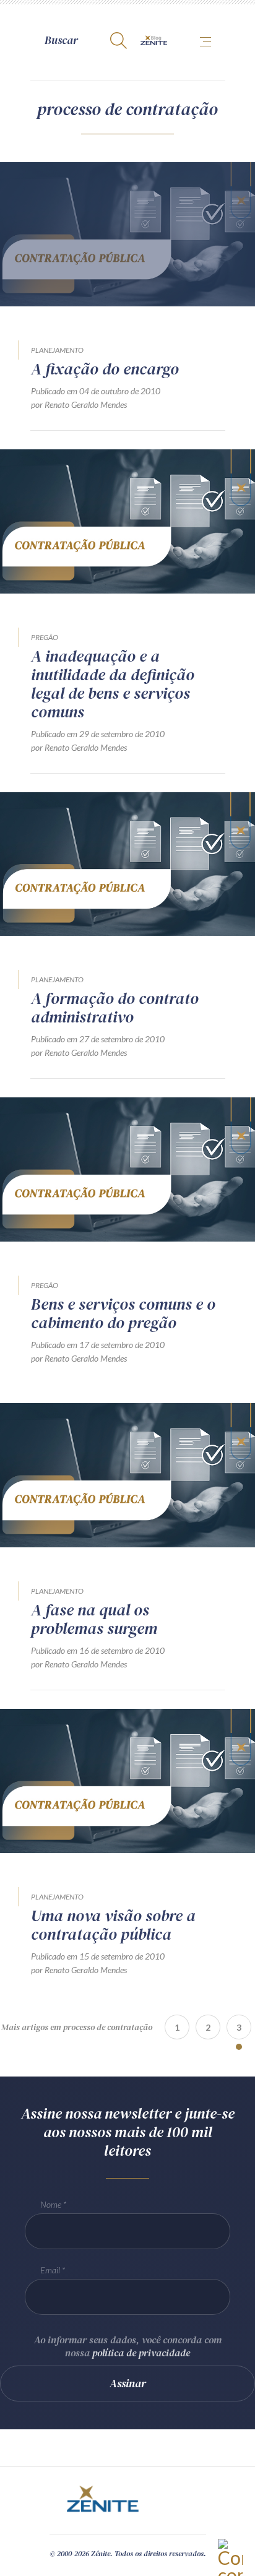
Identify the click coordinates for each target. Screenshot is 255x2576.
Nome (51, 2204)
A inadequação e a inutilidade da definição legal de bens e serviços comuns (113, 684)
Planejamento (57, 350)
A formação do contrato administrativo (115, 1008)
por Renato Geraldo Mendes (79, 404)
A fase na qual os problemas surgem (94, 1619)
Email (50, 2270)
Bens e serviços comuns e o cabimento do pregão (123, 1313)
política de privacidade (141, 2353)
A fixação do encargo (105, 369)
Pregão (45, 637)
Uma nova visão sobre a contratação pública (113, 1925)
